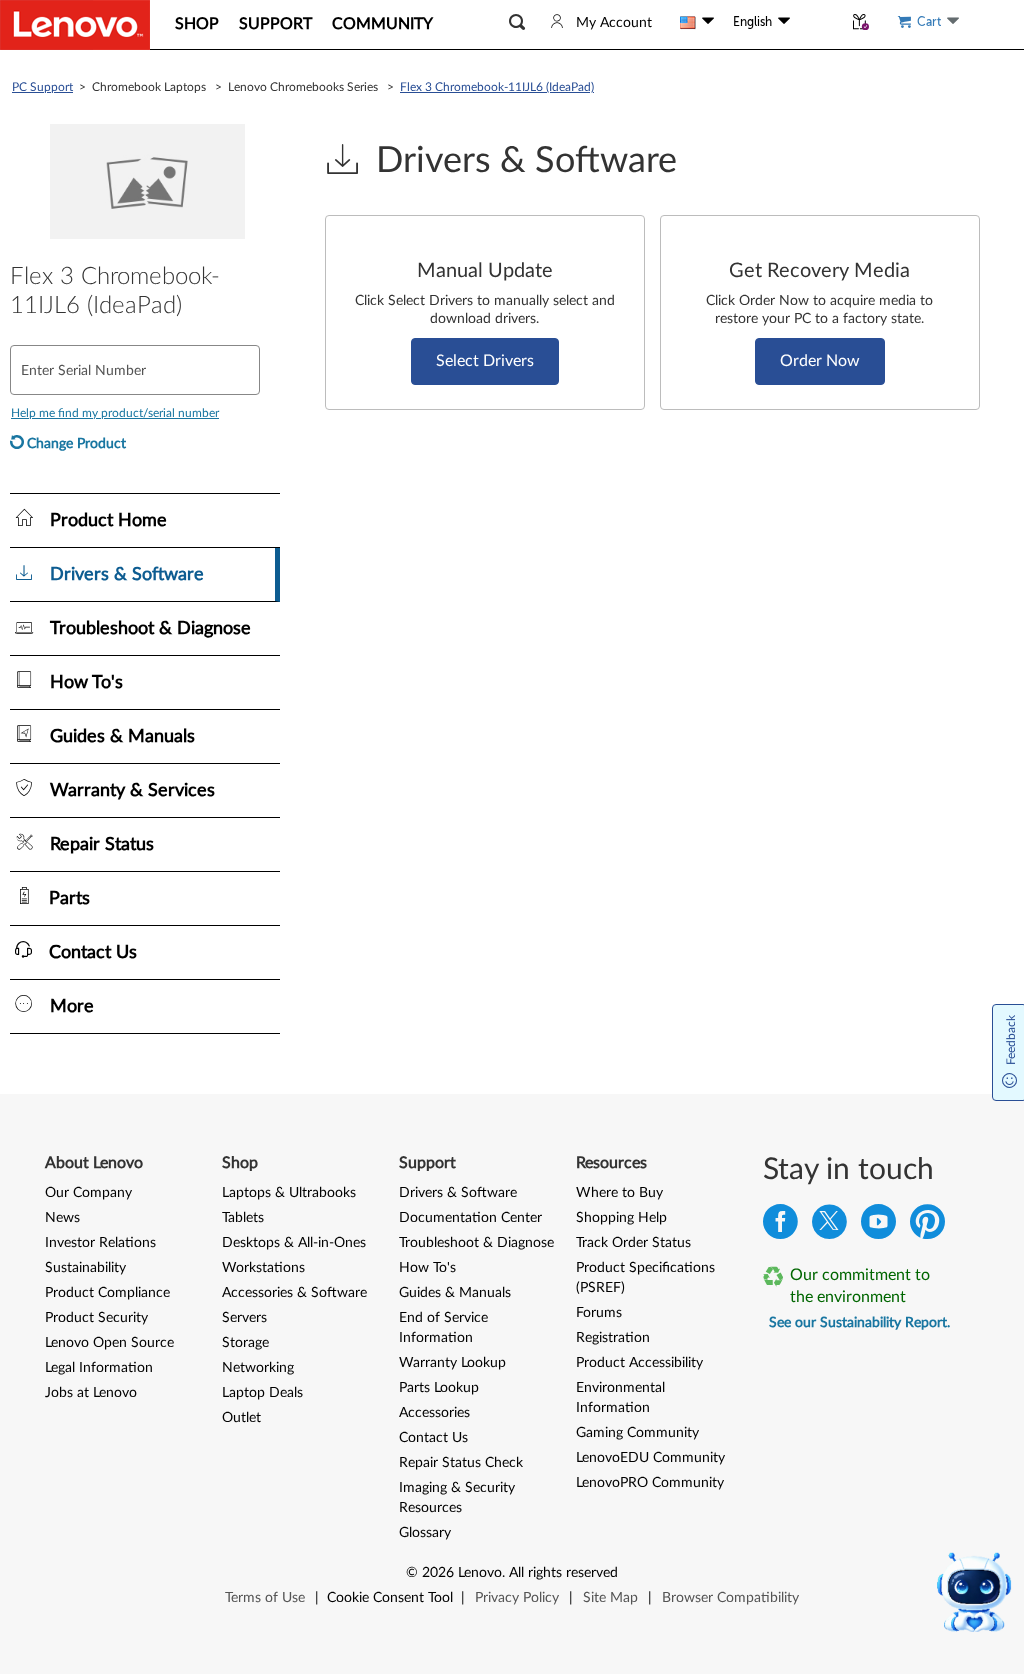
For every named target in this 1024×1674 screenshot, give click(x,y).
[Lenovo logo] (75, 25)
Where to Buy (619, 1193)
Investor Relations (100, 1243)
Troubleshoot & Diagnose (476, 1243)
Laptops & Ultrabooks (289, 1193)
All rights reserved (563, 1573)
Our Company (88, 1193)
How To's (427, 1268)
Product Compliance (107, 1293)
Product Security (96, 1318)
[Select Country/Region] (697, 22)
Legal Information (99, 1368)
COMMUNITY (382, 24)
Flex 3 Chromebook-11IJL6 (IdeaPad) (497, 87)
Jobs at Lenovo (91, 1393)
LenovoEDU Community (650, 1458)
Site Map (610, 1598)
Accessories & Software (294, 1293)
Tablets (243, 1218)
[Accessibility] (816, 22)
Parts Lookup (439, 1388)
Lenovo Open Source (109, 1343)
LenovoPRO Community (650, 1483)
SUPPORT (275, 24)
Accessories (434, 1413)
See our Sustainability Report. (859, 1323)
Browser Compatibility (730, 1598)
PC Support (42, 87)
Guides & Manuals (455, 1293)
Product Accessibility (639, 1363)
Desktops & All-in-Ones (294, 1243)
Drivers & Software (458, 1193)
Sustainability (85, 1268)
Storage (245, 1343)
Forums (599, 1313)
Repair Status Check (461, 1463)
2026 (438, 1573)
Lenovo (480, 1573)
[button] (517, 22)
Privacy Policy (517, 1598)
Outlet (241, 1418)
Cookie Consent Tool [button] (390, 1598)
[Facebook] (780, 1226)
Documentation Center (470, 1218)
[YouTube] (878, 1226)
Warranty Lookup (452, 1363)
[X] (829, 1226)
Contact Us (433, 1438)
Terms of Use (265, 1598)
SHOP (197, 24)
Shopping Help (621, 1218)
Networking (258, 1368)
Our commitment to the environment (860, 1286)
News (62, 1218)
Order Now (820, 361)
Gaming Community (637, 1433)
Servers (244, 1318)
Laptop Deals (262, 1393)
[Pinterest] (927, 1226)
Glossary (425, 1533)
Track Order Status (633, 1243)
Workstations (263, 1268)
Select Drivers (485, 361)
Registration (613, 1338)
